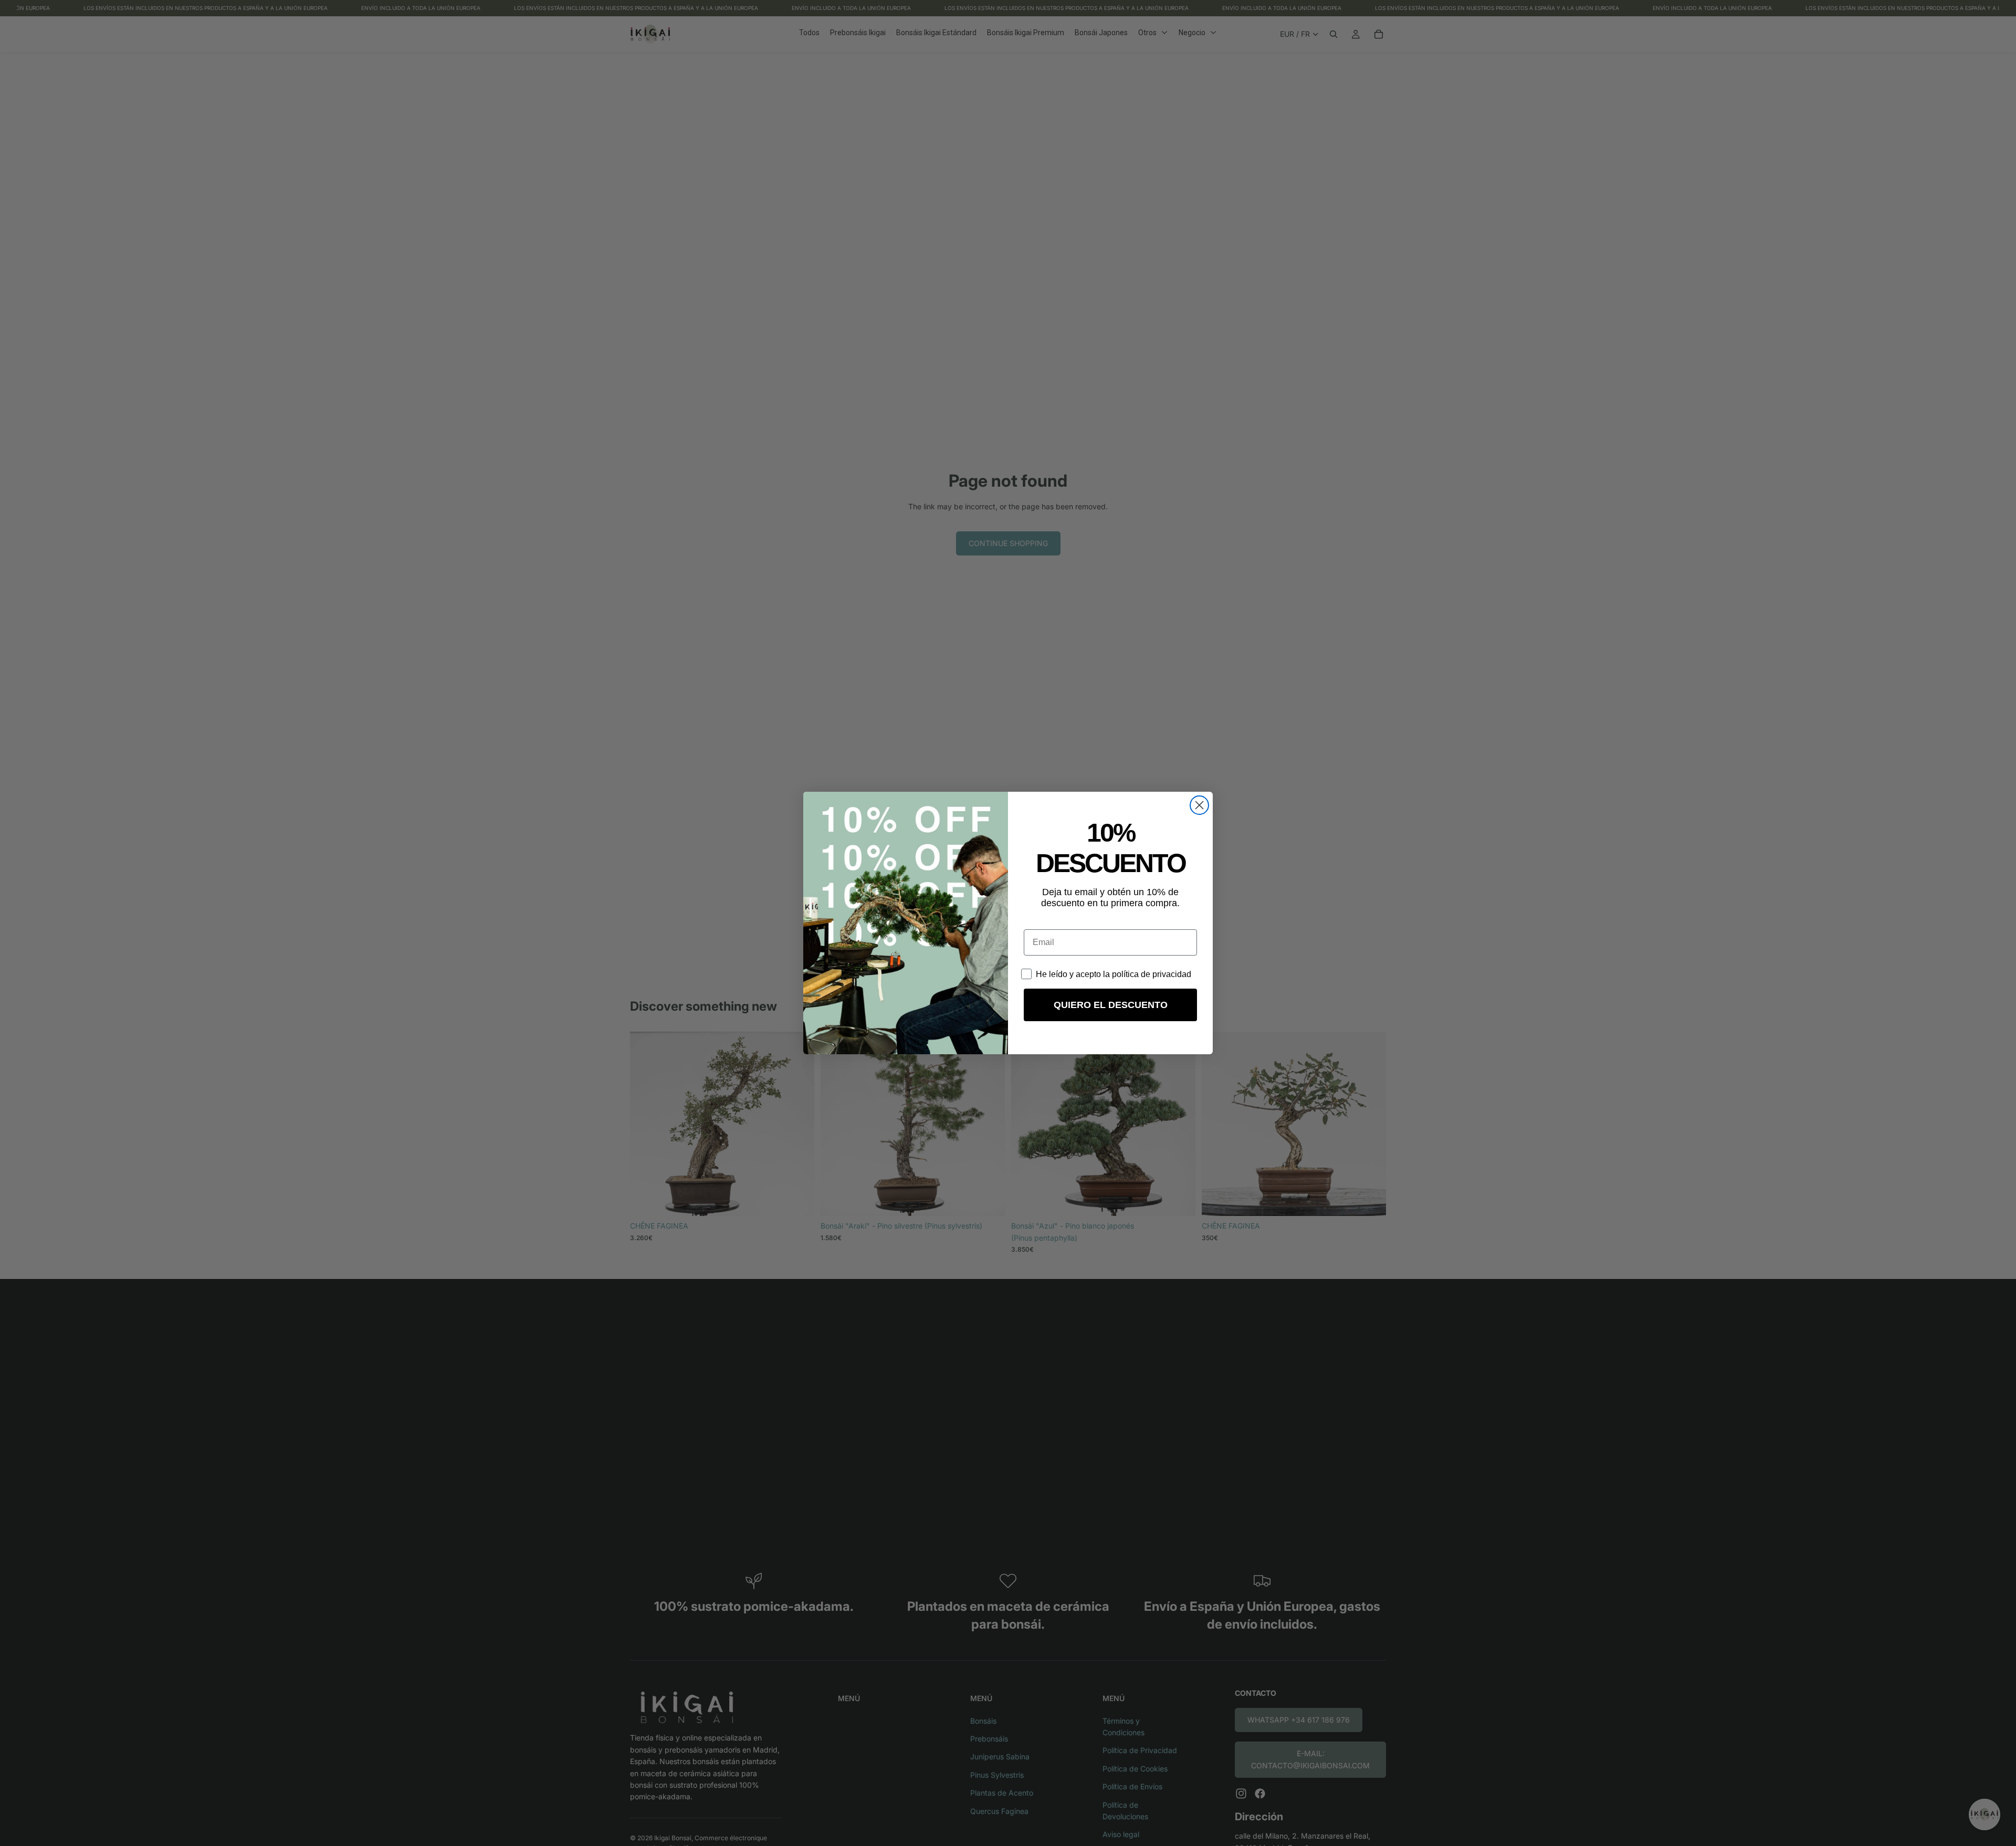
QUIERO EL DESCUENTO (1111, 1005)
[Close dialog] (1199, 805)
